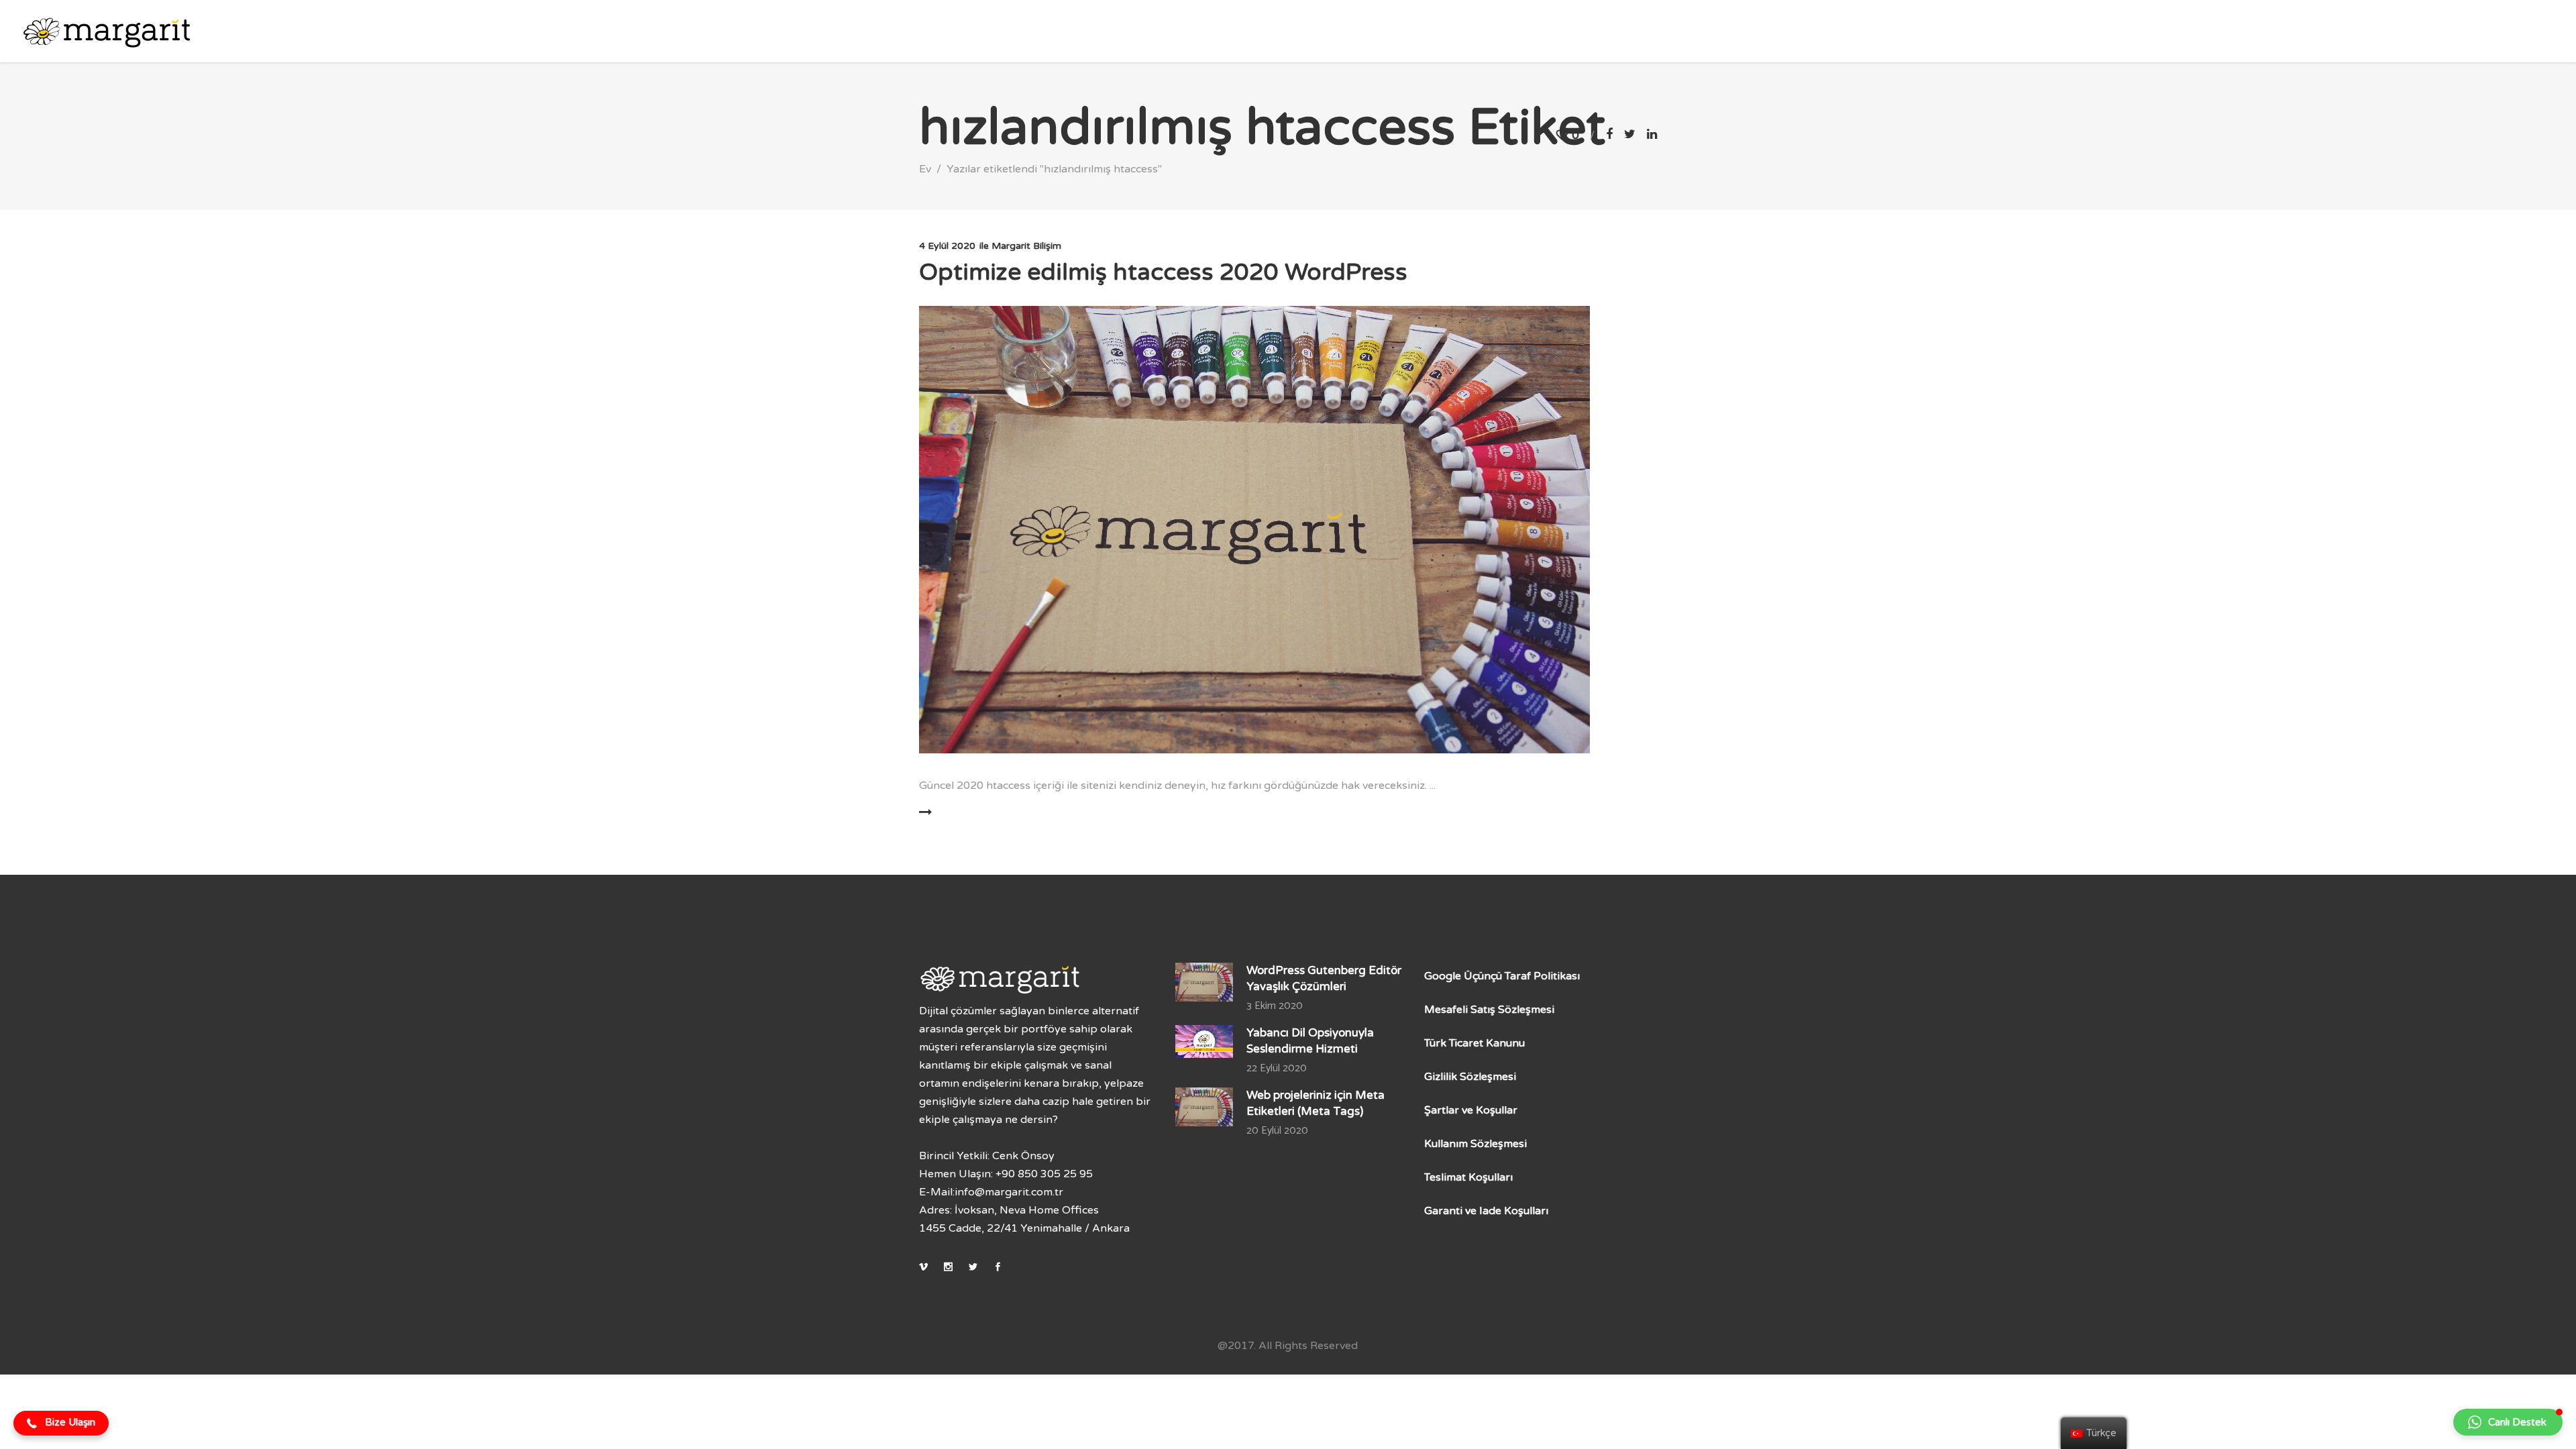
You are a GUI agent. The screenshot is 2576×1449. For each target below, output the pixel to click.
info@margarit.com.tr (1009, 1192)
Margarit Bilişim (1026, 246)
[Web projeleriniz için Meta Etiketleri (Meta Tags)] (1204, 1107)
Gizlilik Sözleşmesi (1470, 1077)
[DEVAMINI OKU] (965, 812)
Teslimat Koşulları (1468, 1177)
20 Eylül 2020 (1277, 1131)
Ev (925, 169)
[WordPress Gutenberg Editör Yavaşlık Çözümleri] (1204, 982)
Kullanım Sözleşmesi (1475, 1144)
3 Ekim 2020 (1275, 1006)
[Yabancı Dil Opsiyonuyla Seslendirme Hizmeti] (1204, 1041)
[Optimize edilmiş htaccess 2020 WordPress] (1254, 530)
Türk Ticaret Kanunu (1474, 1043)
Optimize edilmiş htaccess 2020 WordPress (1163, 272)
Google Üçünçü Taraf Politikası (1502, 976)
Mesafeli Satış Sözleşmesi (1489, 1010)
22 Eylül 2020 (1277, 1068)
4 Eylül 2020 (947, 246)
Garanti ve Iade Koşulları (1486, 1211)
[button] (61, 1424)
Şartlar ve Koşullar (1471, 1110)
